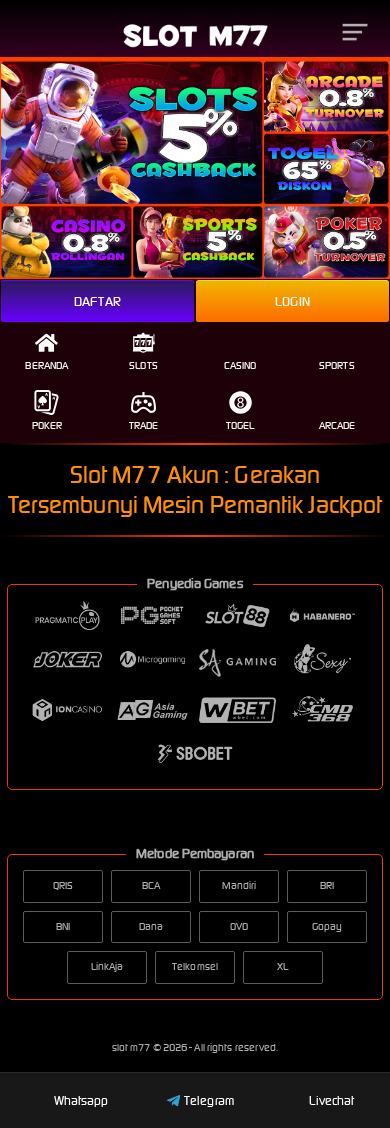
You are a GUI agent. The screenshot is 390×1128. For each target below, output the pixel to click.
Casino (240, 365)
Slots (143, 365)
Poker (47, 425)
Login (292, 301)
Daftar (97, 301)
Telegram (209, 1100)
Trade (144, 425)
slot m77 (132, 1047)
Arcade (337, 425)
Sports (337, 365)
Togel (240, 425)
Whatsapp (81, 1100)
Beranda (46, 365)
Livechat (331, 1100)
